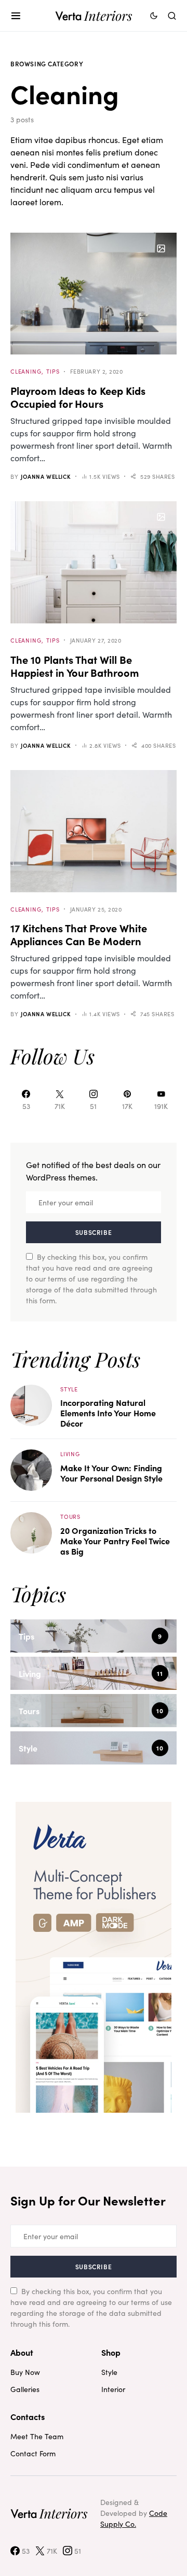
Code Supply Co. (134, 2518)
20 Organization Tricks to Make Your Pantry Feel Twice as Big (115, 1541)
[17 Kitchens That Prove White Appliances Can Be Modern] (94, 831)
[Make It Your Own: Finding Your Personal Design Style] (31, 1469)
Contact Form (33, 2453)
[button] (16, 16)
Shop (111, 2352)
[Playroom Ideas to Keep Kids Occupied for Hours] (94, 294)
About (22, 2352)
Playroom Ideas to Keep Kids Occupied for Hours (78, 397)
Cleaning (26, 371)
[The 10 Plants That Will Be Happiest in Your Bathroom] (94, 562)
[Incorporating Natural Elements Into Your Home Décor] (31, 1404)
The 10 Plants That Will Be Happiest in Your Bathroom (75, 666)
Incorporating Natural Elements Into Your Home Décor (108, 1413)
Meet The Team (37, 2436)
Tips (53, 371)
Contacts (28, 2416)
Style (69, 1389)
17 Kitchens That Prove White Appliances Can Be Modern (79, 934)
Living (70, 1454)
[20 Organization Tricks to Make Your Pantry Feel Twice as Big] (31, 1532)
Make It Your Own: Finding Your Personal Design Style (111, 1473)
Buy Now (25, 2372)
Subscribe (94, 1232)
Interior (113, 2389)
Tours (70, 1516)
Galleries (25, 2389)
